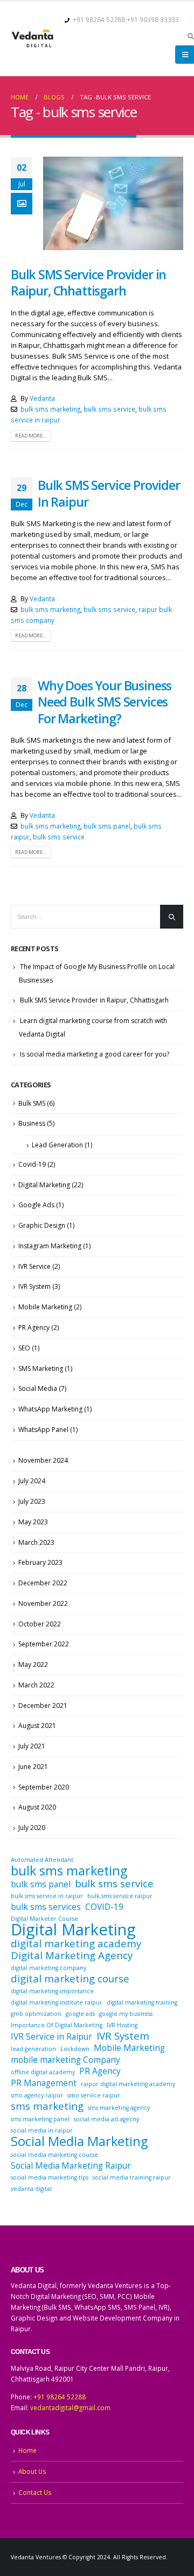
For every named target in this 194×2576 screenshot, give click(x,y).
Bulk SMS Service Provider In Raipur (109, 493)
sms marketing (47, 2106)
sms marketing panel (40, 2119)
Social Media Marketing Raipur (71, 2165)
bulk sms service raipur (120, 1896)
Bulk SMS (32, 1103)
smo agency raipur (37, 2095)
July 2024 (32, 1481)
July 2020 (32, 1828)
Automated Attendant (42, 1860)
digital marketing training (142, 2002)
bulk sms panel (107, 826)
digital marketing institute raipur (57, 2002)
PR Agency (34, 1327)
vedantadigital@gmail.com (70, 2407)
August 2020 (37, 1807)
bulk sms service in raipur (47, 1896)
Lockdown (75, 2049)
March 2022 (36, 1685)
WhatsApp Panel (43, 1430)
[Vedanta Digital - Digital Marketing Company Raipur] (32, 39)
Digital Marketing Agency (72, 1955)
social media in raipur (42, 2130)
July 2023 (32, 1501)
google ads (80, 2014)
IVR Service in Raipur (51, 2036)
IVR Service (34, 1266)
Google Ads (36, 1205)
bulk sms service (109, 409)
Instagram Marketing (50, 1246)
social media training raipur (132, 2177)
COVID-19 (104, 1907)
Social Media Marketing (79, 2141)
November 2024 (43, 1460)
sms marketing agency (119, 2108)
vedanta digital (31, 2189)
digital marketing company (48, 1968)
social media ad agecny (106, 2119)
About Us (32, 2471)
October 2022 (40, 1624)
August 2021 (37, 1726)
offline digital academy (43, 2072)
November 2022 (43, 1603)
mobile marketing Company (65, 2060)
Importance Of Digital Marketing (57, 2025)
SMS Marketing (41, 1368)
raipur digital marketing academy (128, 2084)
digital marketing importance (52, 1991)
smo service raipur (94, 2095)
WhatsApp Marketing (50, 1409)
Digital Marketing (44, 1185)
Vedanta (42, 398)
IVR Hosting (122, 2025)
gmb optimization (36, 2014)
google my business (126, 2014)
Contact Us (35, 2492)
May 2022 (33, 1664)
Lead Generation (57, 1145)
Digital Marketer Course (44, 1919)
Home (27, 2450)
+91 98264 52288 (99, 19)
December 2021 (43, 1706)
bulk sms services (46, 1907)
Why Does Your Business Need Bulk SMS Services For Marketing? (105, 702)
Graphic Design (42, 1225)
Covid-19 (32, 1164)
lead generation (33, 2049)
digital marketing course (70, 1979)
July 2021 (32, 1746)
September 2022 (44, 1644)
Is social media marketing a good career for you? (95, 1054)
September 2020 (44, 1787)
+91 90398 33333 (153, 19)
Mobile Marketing (45, 1307)
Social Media (38, 1388)
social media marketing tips (50, 2177)
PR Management (44, 2083)
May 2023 (33, 1522)
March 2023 (36, 1542)
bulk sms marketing (50, 409)
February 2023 (40, 1562)
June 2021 (33, 1767)
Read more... (30, 436)
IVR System (34, 1286)
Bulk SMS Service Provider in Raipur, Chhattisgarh (88, 283)
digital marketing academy (76, 1943)
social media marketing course (54, 2155)
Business (32, 1123)
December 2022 (43, 1583)
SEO (24, 1348)
